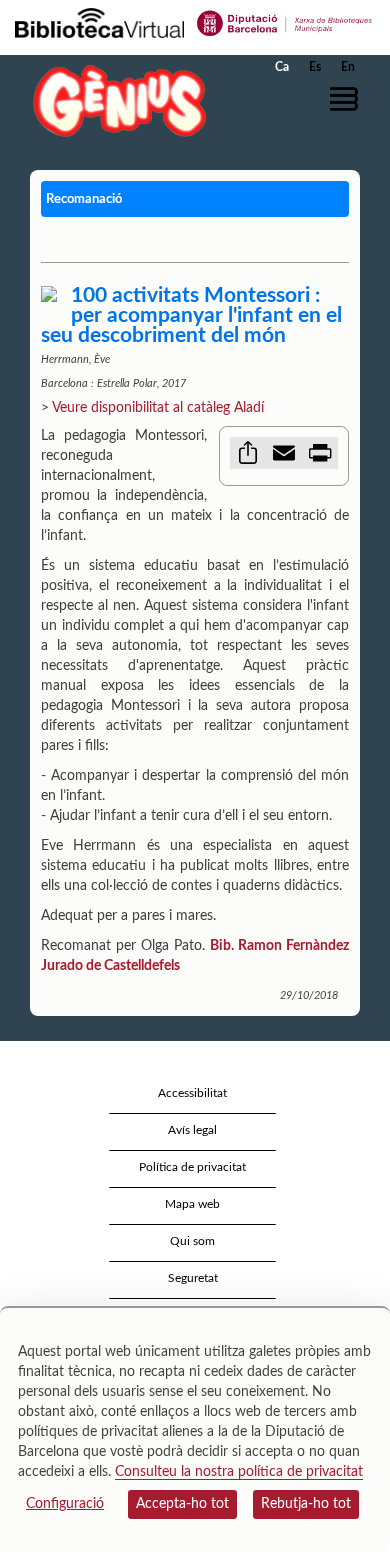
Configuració (65, 1504)
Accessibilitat (192, 1093)
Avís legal (192, 1130)
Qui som (192, 1241)
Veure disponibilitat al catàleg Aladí (158, 408)
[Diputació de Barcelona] (285, 22)
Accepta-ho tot (182, 1504)
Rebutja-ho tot (306, 1504)
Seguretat (193, 1278)
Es (315, 67)
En (348, 67)
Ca (282, 67)
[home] (115, 100)
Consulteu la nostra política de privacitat (239, 1472)
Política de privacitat (192, 1167)
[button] (347, 99)
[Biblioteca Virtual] (99, 22)
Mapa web (192, 1204)
